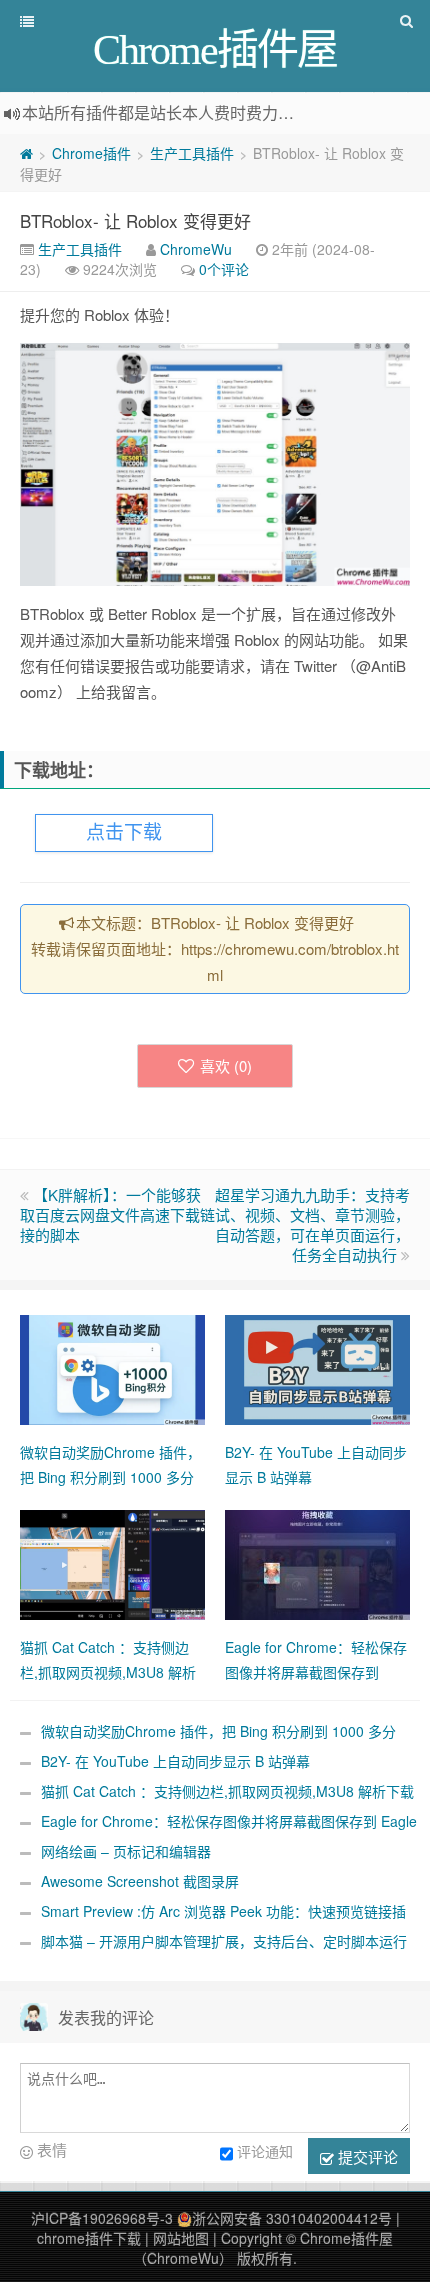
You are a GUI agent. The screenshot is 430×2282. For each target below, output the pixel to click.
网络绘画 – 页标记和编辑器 (126, 1851)
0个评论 (224, 269)
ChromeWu (196, 249)
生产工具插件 (192, 153)
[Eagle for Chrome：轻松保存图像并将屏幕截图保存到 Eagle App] (317, 1563)
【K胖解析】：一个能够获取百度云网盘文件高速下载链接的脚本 (117, 1214)
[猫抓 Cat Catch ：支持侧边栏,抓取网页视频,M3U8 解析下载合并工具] (112, 1563)
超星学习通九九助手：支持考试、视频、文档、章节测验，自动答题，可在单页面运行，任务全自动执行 (312, 1224)
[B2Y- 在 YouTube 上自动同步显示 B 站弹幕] (317, 1368)
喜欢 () (226, 1065)
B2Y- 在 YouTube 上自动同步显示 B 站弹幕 (175, 1761)
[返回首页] (26, 153)
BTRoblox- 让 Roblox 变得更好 (135, 220)
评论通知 (265, 2151)
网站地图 (181, 2238)
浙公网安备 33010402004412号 (292, 2218)
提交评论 (366, 2156)
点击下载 (124, 832)
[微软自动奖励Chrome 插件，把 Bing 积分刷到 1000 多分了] (112, 1368)
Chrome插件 (91, 153)
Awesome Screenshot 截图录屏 (140, 1881)
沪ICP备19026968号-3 (102, 2218)
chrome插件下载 (89, 2238)
